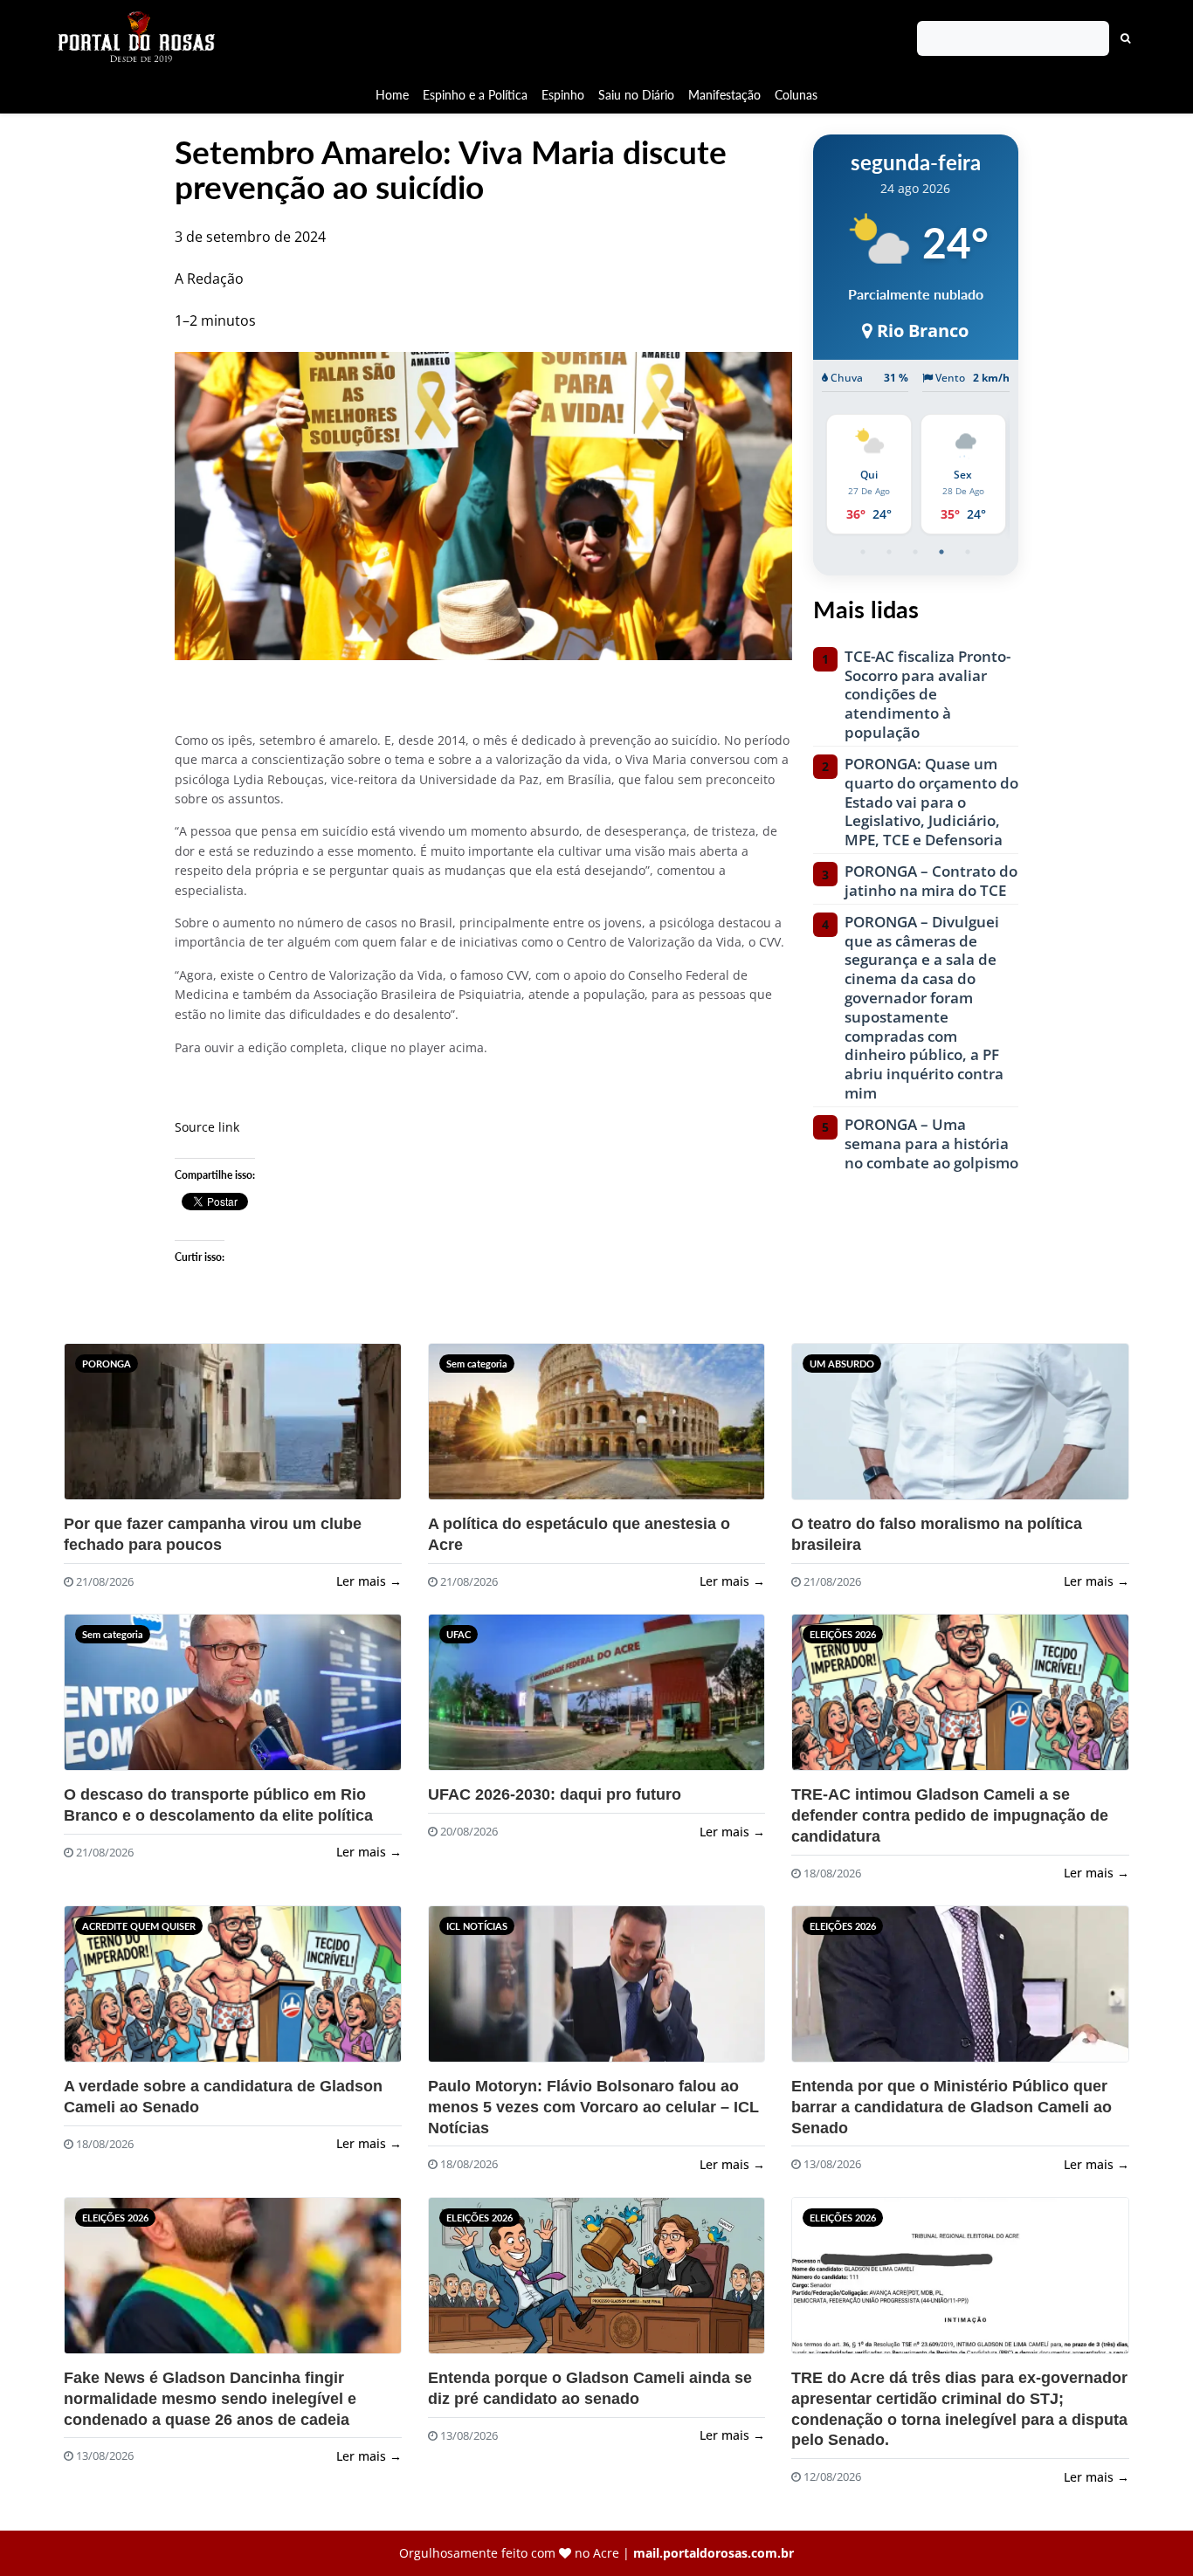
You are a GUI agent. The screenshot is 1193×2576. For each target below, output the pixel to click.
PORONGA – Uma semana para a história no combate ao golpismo (931, 1143)
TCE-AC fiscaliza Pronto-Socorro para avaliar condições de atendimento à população (928, 695)
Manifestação (724, 95)
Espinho (563, 95)
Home (392, 95)
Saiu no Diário (636, 95)
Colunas (796, 95)
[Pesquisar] (1126, 38)
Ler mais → (369, 1581)
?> (98, 1429)
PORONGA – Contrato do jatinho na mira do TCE (931, 881)
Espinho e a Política (475, 95)
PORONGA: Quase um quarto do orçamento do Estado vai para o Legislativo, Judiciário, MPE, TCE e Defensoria (931, 802)
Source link (207, 1127)
